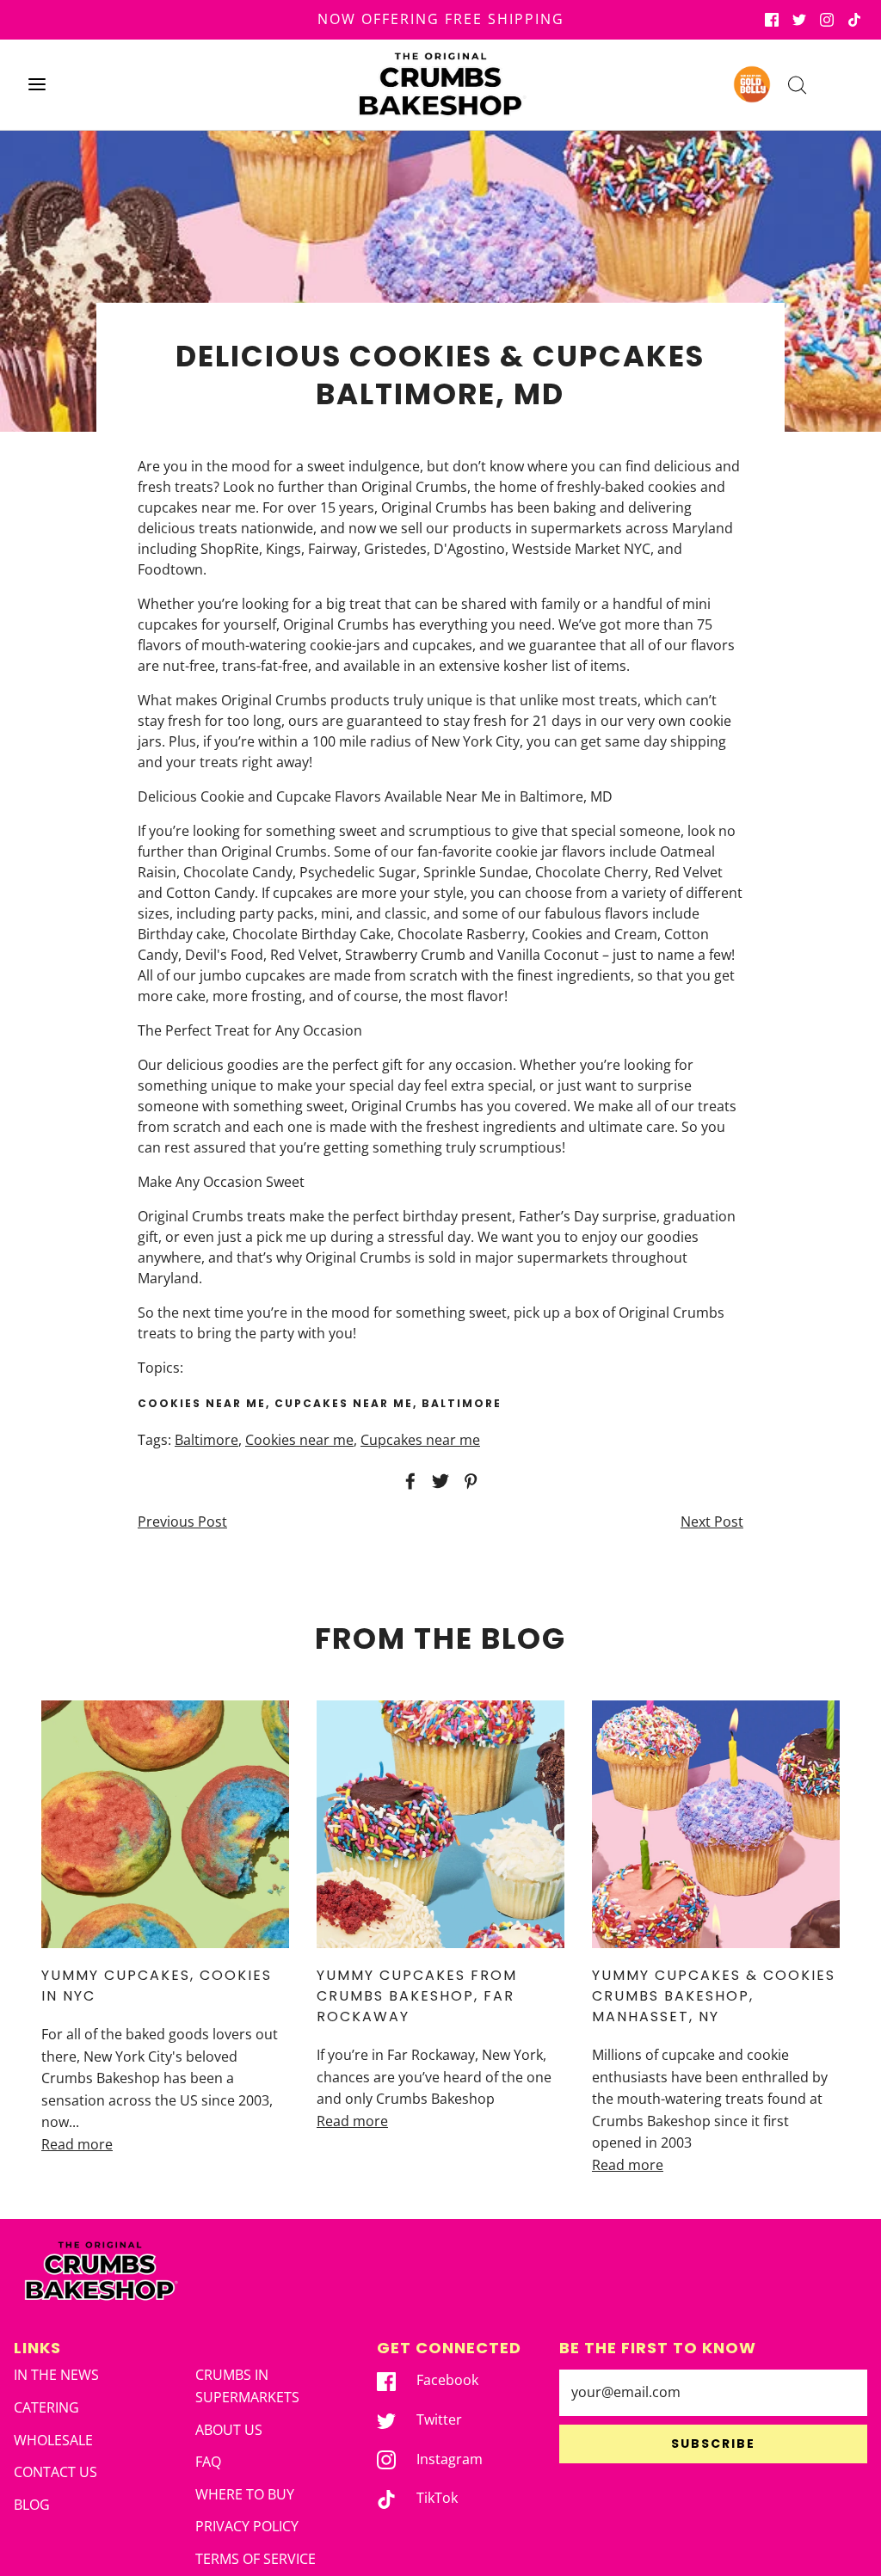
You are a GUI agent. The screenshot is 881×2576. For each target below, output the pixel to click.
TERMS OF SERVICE (256, 2559)
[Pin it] (468, 1481)
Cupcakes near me (420, 1440)
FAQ (208, 2462)
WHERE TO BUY (245, 2494)
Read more (77, 2144)
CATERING (46, 2407)
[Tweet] (438, 1481)
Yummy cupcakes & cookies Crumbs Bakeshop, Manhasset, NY (714, 1996)
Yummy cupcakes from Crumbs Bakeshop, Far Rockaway (417, 1996)
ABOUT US (229, 2430)
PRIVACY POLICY (247, 2526)
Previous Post (182, 1522)
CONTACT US (55, 2472)
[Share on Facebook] (408, 1481)
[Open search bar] (797, 85)
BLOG (32, 2505)
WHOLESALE (53, 2440)
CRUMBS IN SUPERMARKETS (247, 2386)
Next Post (712, 1522)
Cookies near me (299, 1440)
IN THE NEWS (56, 2375)
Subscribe (713, 2444)
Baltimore (206, 1440)
